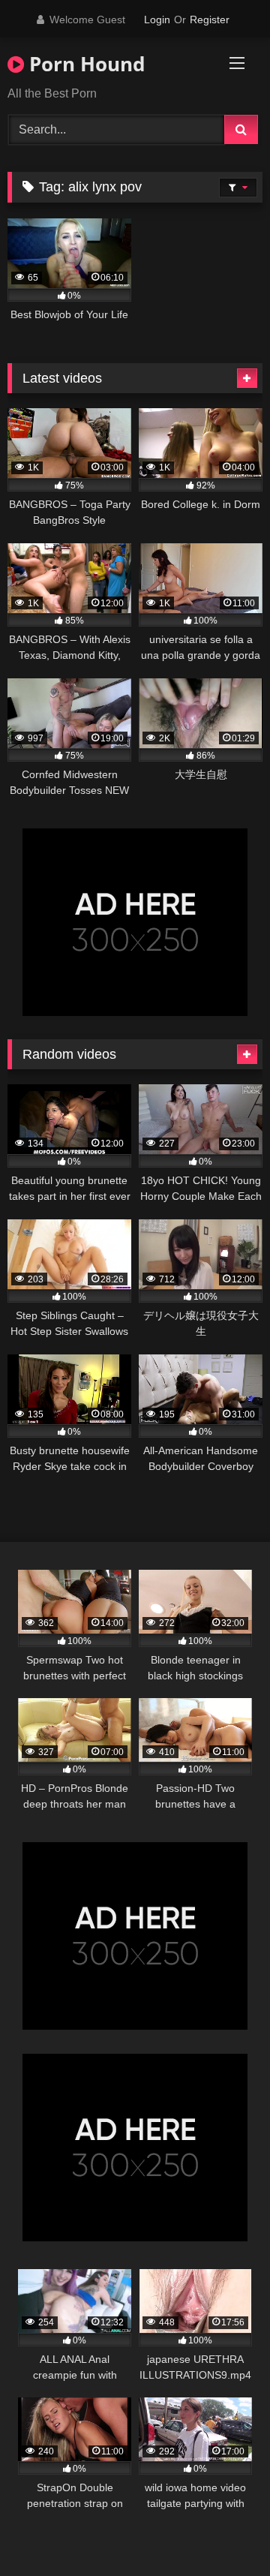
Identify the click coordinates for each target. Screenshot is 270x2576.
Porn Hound (84, 64)
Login (157, 20)
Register (210, 20)
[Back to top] (223, 2531)
